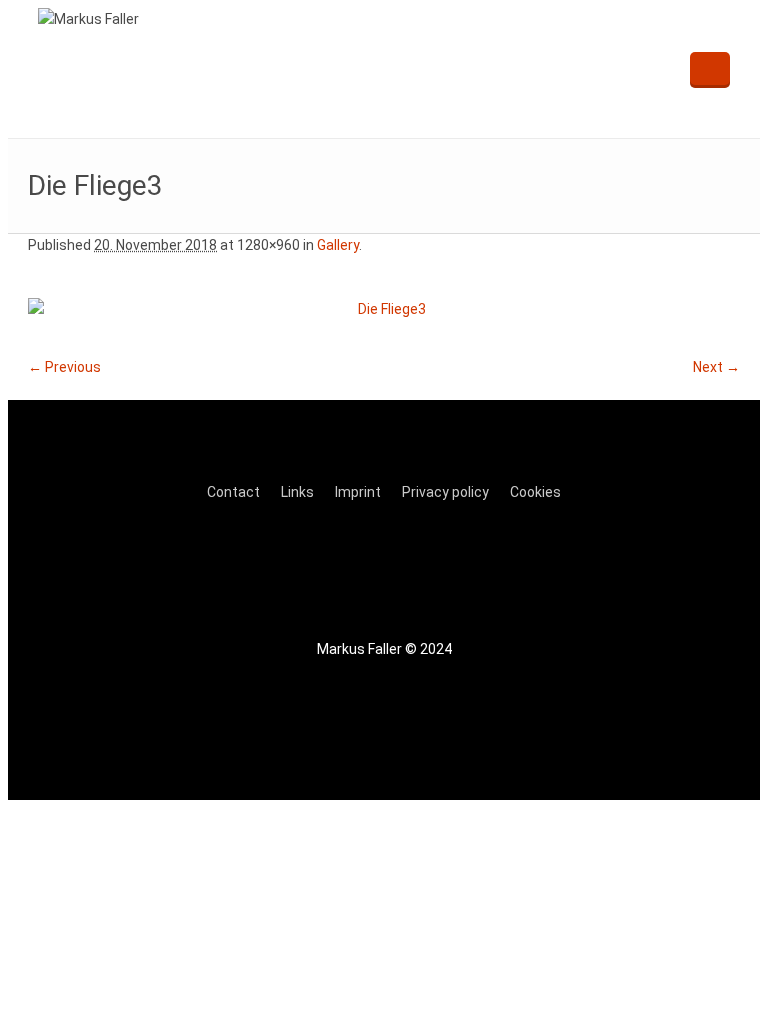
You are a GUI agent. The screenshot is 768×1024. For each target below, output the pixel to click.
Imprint (358, 492)
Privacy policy (445, 492)
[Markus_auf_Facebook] (389, 567)
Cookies (535, 492)
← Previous (64, 367)
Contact (233, 492)
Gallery (338, 245)
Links (297, 492)
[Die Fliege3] (384, 309)
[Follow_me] (326, 567)
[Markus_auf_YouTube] (452, 567)
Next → (716, 367)
